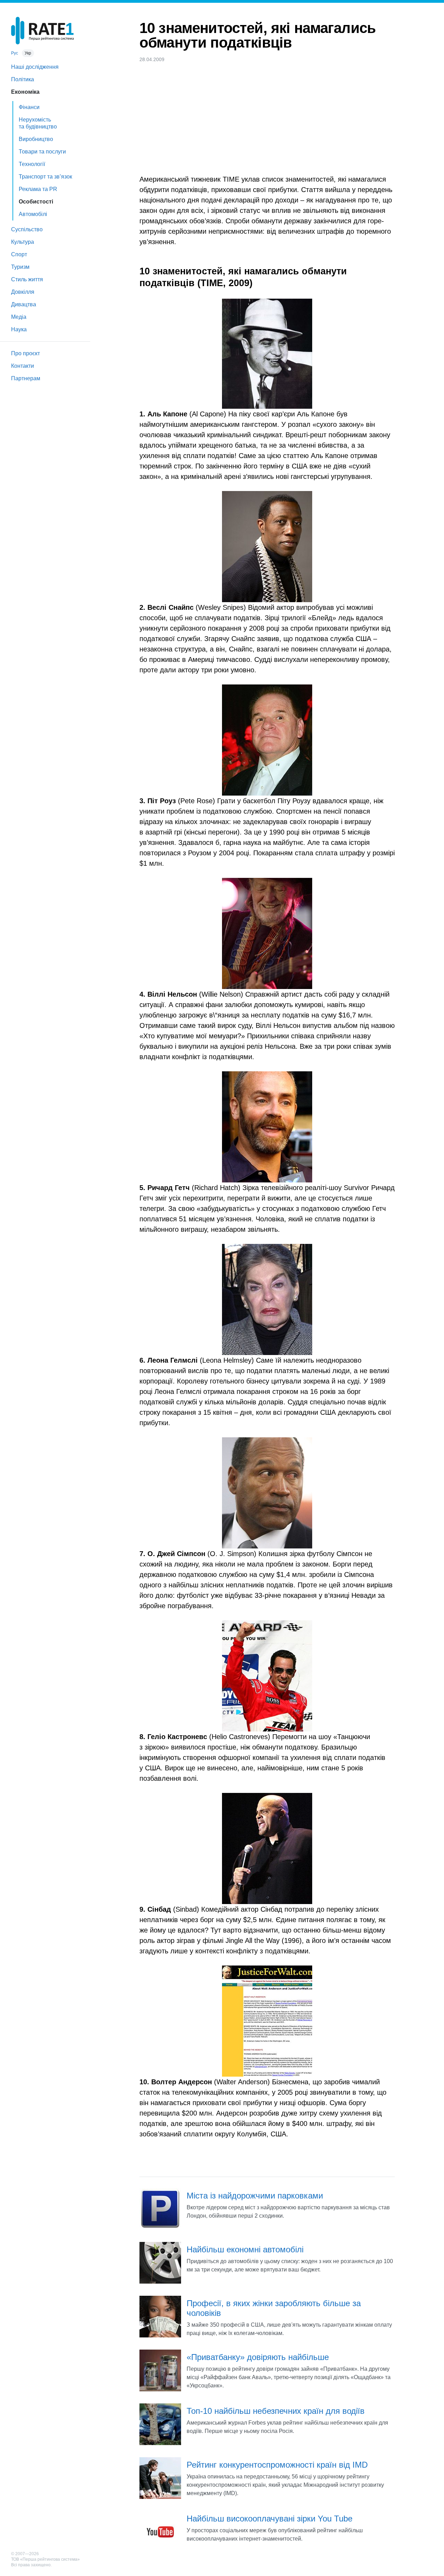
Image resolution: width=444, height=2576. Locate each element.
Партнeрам (26, 378)
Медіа (19, 317)
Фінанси (29, 107)
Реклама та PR (38, 189)
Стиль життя (27, 279)
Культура (23, 242)
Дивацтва (24, 304)
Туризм (20, 267)
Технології (32, 164)
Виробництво (36, 139)
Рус (15, 53)
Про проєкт (25, 353)
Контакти (23, 366)
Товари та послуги (42, 152)
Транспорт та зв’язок (45, 177)
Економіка (25, 92)
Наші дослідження (35, 67)
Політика (23, 79)
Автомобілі (33, 214)
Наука (19, 329)
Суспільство (27, 229)
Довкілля (23, 292)
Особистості (36, 202)
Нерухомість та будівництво (38, 123)
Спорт (19, 254)
